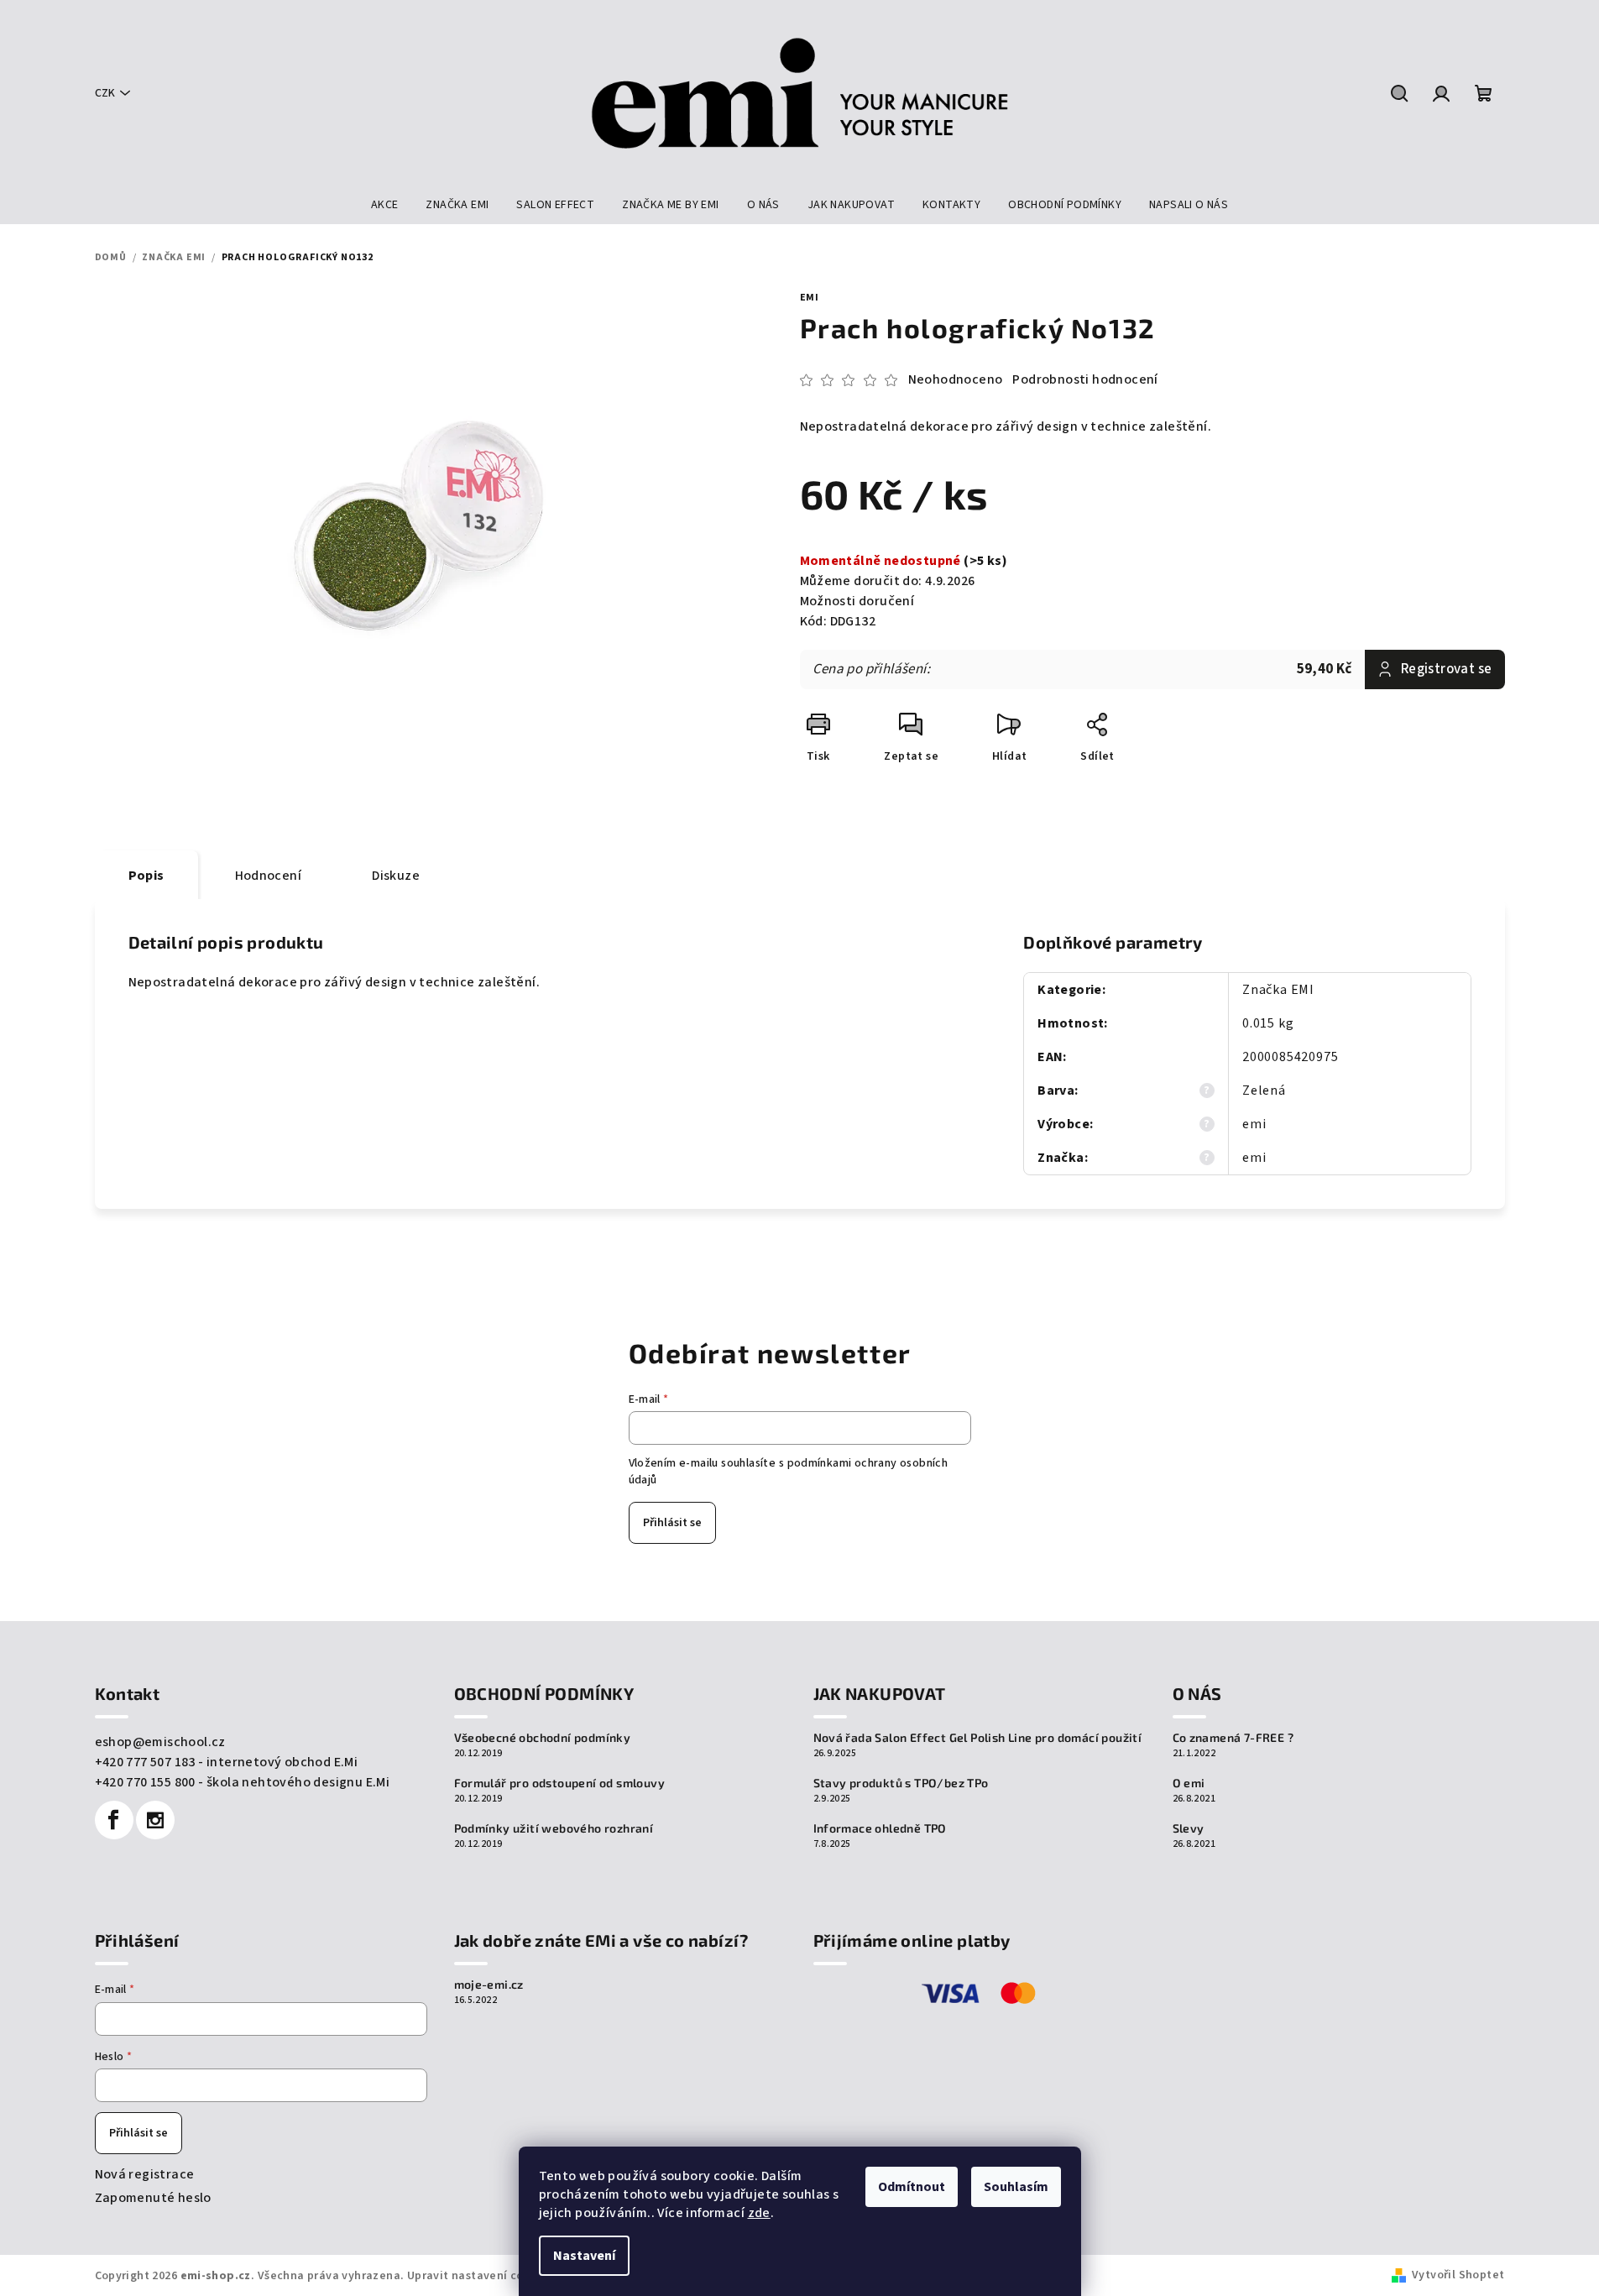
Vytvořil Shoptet (1458, 2275)
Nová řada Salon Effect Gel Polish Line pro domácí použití (978, 1738)
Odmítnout (912, 2187)
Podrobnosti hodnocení (1085, 379)
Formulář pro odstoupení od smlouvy (560, 1783)
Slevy (1189, 1828)
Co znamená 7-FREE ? (1233, 1738)
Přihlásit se (672, 1523)
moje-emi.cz (489, 1985)
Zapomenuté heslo (153, 2198)
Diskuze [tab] (396, 876)
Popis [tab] (146, 876)
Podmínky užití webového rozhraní (554, 1828)
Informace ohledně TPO (880, 1828)
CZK (105, 93)
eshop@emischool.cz (160, 1742)
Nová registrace (145, 2174)
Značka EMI (1278, 990)
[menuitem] (385, 205)
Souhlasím (1016, 2187)
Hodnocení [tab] (269, 876)
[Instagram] (155, 1820)
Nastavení (584, 2256)
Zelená (1264, 1090)
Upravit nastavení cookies (480, 2276)
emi (810, 298)
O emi (1189, 1783)
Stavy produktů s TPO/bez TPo (901, 1783)
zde (759, 2213)
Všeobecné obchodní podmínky (543, 1738)
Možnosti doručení (857, 601)
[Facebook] (114, 1820)
